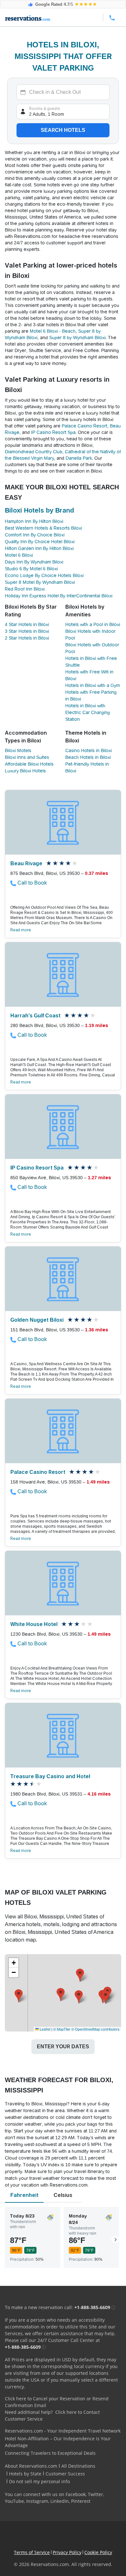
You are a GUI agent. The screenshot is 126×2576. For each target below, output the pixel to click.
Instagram (37, 2501)
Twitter (95, 2494)
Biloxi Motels (18, 750)
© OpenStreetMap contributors (95, 2029)
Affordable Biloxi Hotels (29, 764)
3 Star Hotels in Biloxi (27, 631)
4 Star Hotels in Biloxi (27, 624)
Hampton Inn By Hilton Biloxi (34, 521)
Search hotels (63, 130)
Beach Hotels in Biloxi (88, 757)
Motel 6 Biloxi (19, 555)
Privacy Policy (67, 2552)
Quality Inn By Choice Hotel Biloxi (40, 542)
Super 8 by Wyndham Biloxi (77, 338)
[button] (79, 1997)
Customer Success (65, 2474)
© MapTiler (62, 2029)
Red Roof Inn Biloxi (25, 589)
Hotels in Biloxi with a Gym (93, 685)
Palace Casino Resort (84, 426)
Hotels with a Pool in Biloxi (93, 624)
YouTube (14, 2501)
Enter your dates (63, 2047)
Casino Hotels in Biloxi (89, 750)
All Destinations (78, 2466)
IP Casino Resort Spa (53, 432)
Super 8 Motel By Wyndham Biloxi (40, 582)
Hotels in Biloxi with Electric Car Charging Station (88, 712)
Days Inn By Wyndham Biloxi (34, 562)
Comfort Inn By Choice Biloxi (35, 535)
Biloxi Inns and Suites (27, 757)
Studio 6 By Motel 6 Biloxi (31, 569)
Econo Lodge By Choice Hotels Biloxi (44, 575)
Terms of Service (32, 2552)
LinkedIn (60, 2501)
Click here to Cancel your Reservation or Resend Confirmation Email (57, 2402)
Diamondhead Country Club (34, 452)
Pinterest (81, 2501)
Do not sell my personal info (39, 2481)
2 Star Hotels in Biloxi (27, 638)
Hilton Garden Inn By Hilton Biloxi (39, 548)
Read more (21, 930)
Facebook (76, 2494)
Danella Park (79, 458)
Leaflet (45, 2029)
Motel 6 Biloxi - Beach (53, 331)
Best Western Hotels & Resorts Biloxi (43, 528)
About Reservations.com (31, 2466)
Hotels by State (25, 2474)
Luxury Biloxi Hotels (25, 771)
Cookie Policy (98, 2552)
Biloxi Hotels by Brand (39, 510)
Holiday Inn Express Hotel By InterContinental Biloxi (59, 596)
